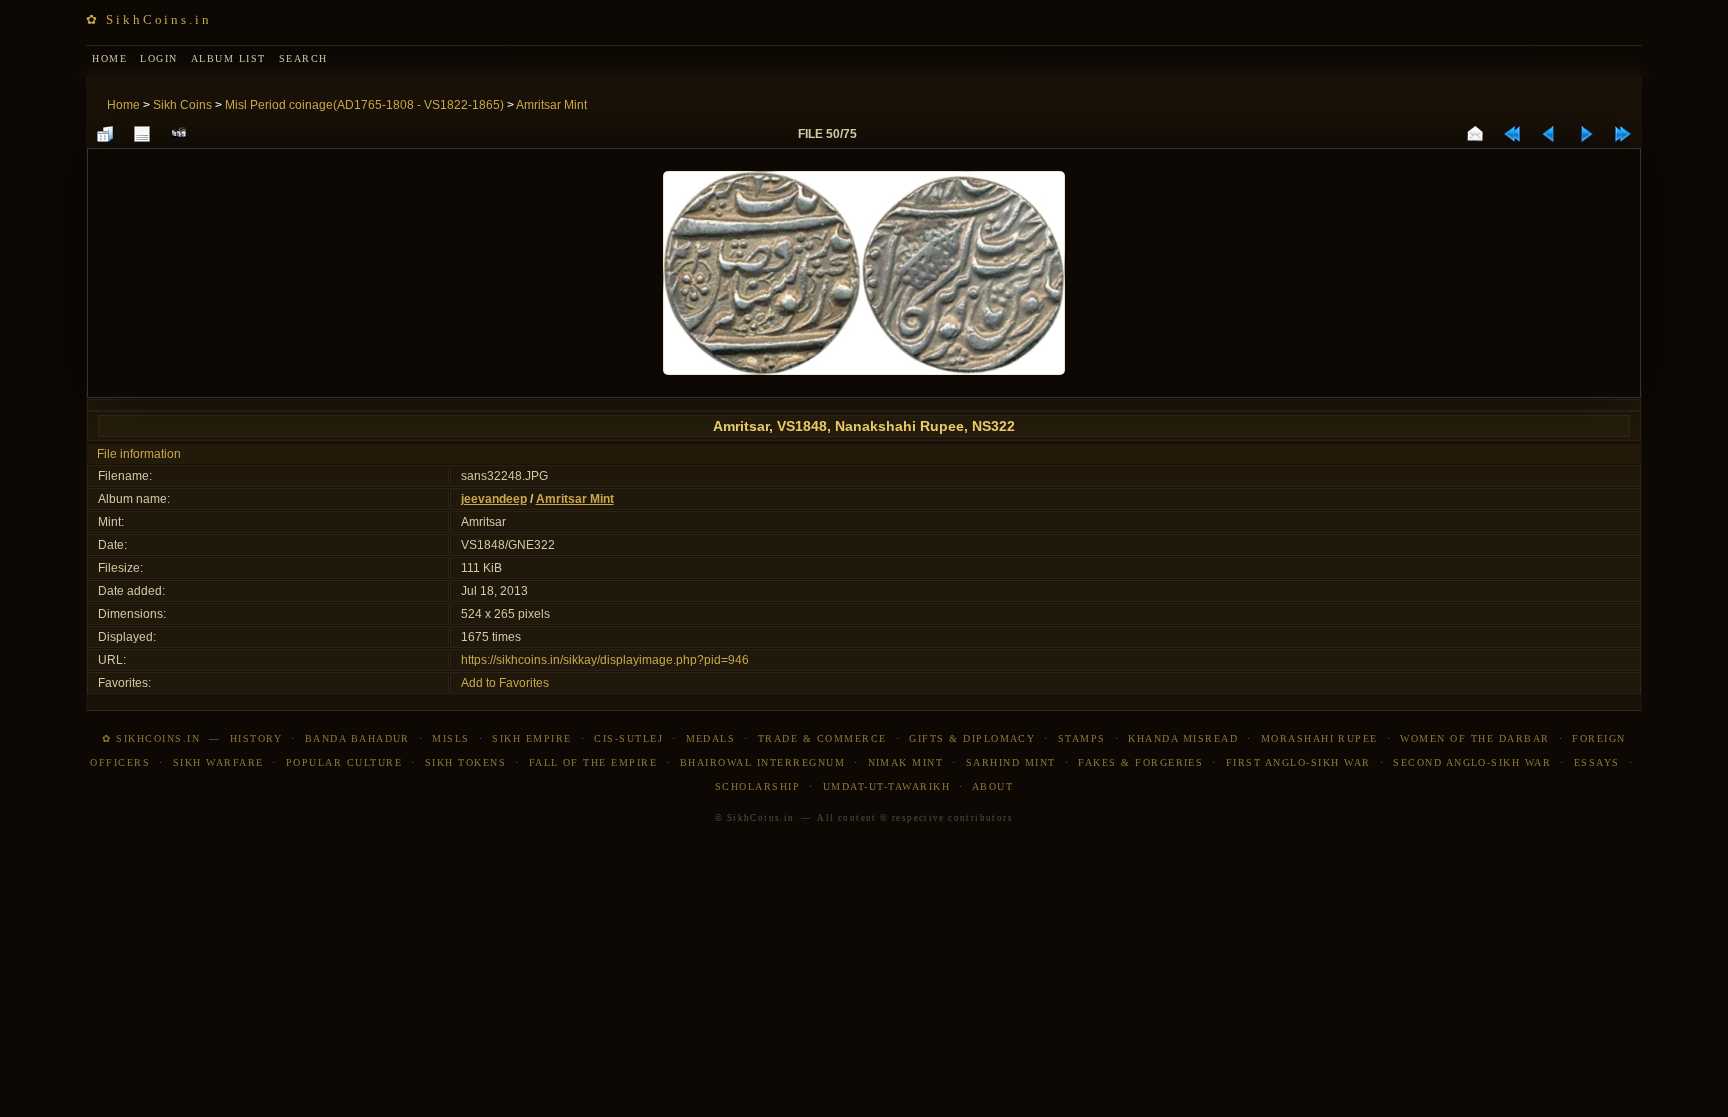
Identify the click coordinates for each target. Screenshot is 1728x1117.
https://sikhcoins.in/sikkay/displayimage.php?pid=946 (605, 660)
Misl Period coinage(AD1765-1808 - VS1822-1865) (364, 105)
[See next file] (1586, 134)
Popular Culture (344, 762)
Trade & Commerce (822, 738)
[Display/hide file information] (142, 134)
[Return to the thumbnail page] (105, 134)
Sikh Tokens (465, 762)
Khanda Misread (1183, 738)
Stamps (1082, 738)
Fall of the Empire (593, 762)
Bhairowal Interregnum (762, 762)
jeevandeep (494, 499)
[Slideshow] (179, 134)
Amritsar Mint (551, 105)
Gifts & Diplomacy (972, 738)
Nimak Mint (906, 762)
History (256, 738)
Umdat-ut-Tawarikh (886, 786)
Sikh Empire (531, 738)
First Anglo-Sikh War (1298, 762)
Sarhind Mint (1011, 762)
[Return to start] (1512, 134)
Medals (711, 738)
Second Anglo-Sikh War (1472, 762)
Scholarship (757, 786)
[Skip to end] (1623, 134)
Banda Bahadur (357, 738)
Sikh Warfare (218, 762)
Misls (450, 738)
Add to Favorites (505, 683)
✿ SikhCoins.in (148, 19)
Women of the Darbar (1474, 738)
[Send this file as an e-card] (1475, 134)
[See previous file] (1549, 134)
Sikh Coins (182, 105)
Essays (1597, 762)
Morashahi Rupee (1319, 738)
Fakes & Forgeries (1140, 762)
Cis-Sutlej (628, 738)
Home (123, 105)
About (992, 786)
